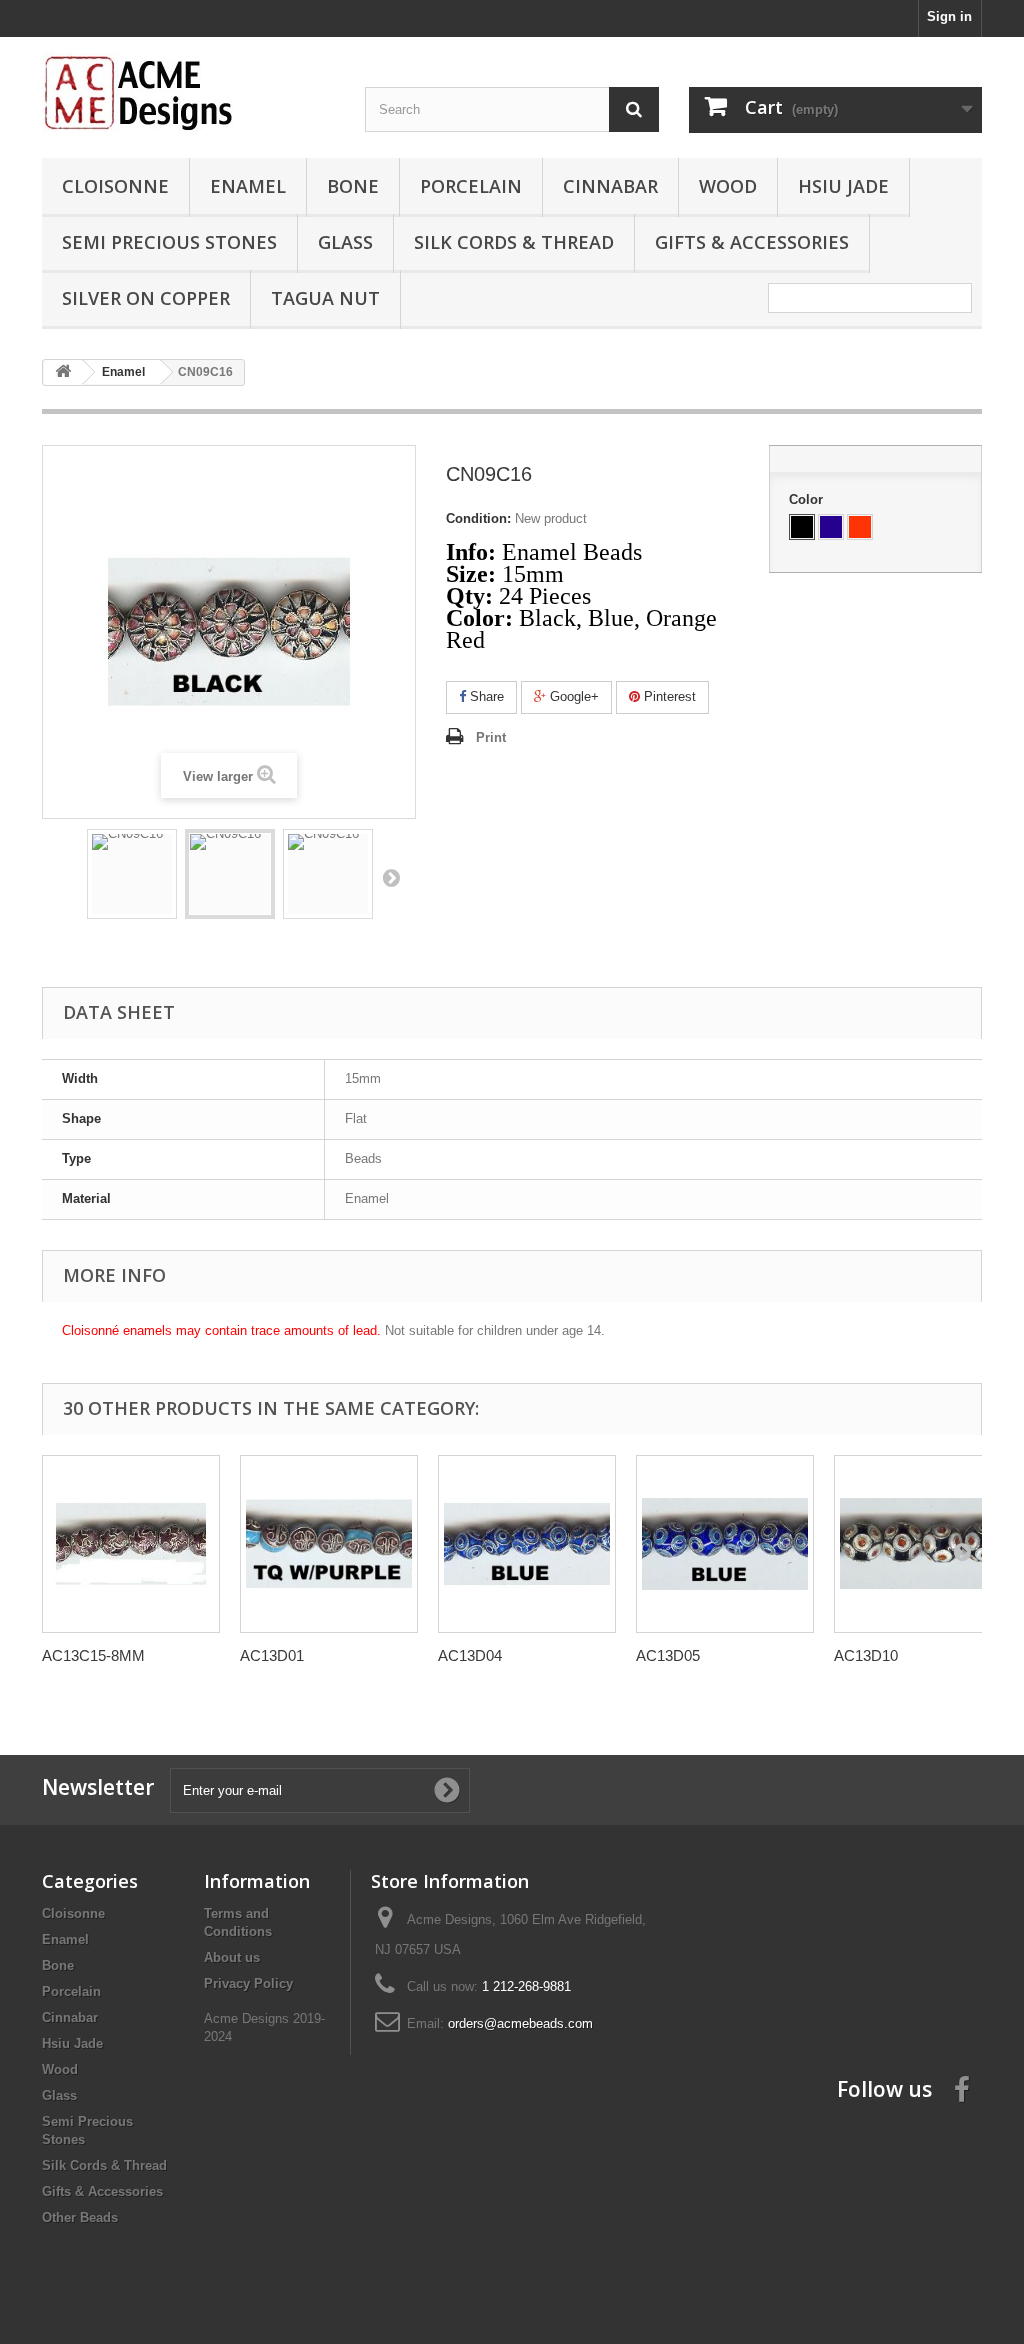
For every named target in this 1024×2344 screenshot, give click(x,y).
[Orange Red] (860, 527)
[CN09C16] (132, 874)
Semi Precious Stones (169, 242)
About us (232, 1957)
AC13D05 (668, 1655)
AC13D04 (470, 1655)
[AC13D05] (725, 1544)
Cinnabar (610, 186)
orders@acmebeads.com (520, 2023)
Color (808, 499)
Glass (345, 242)
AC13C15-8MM (93, 1655)
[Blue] (831, 527)
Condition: (478, 518)
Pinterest (668, 696)
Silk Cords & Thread (514, 242)
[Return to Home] (63, 372)
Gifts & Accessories (752, 242)
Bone (353, 186)
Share (485, 696)
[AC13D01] (329, 1544)
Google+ (572, 696)
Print (491, 737)
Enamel (248, 186)
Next (391, 877)
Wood (728, 186)
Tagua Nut (325, 298)
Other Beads (80, 2217)
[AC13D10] (923, 1544)
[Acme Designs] (188, 92)
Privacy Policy (248, 1983)
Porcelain (471, 186)
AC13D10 (866, 1655)
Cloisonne (115, 186)
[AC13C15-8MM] (131, 1544)
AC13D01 (272, 1655)
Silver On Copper (146, 298)
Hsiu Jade (843, 186)
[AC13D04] (527, 1544)
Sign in (949, 16)
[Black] (802, 527)
